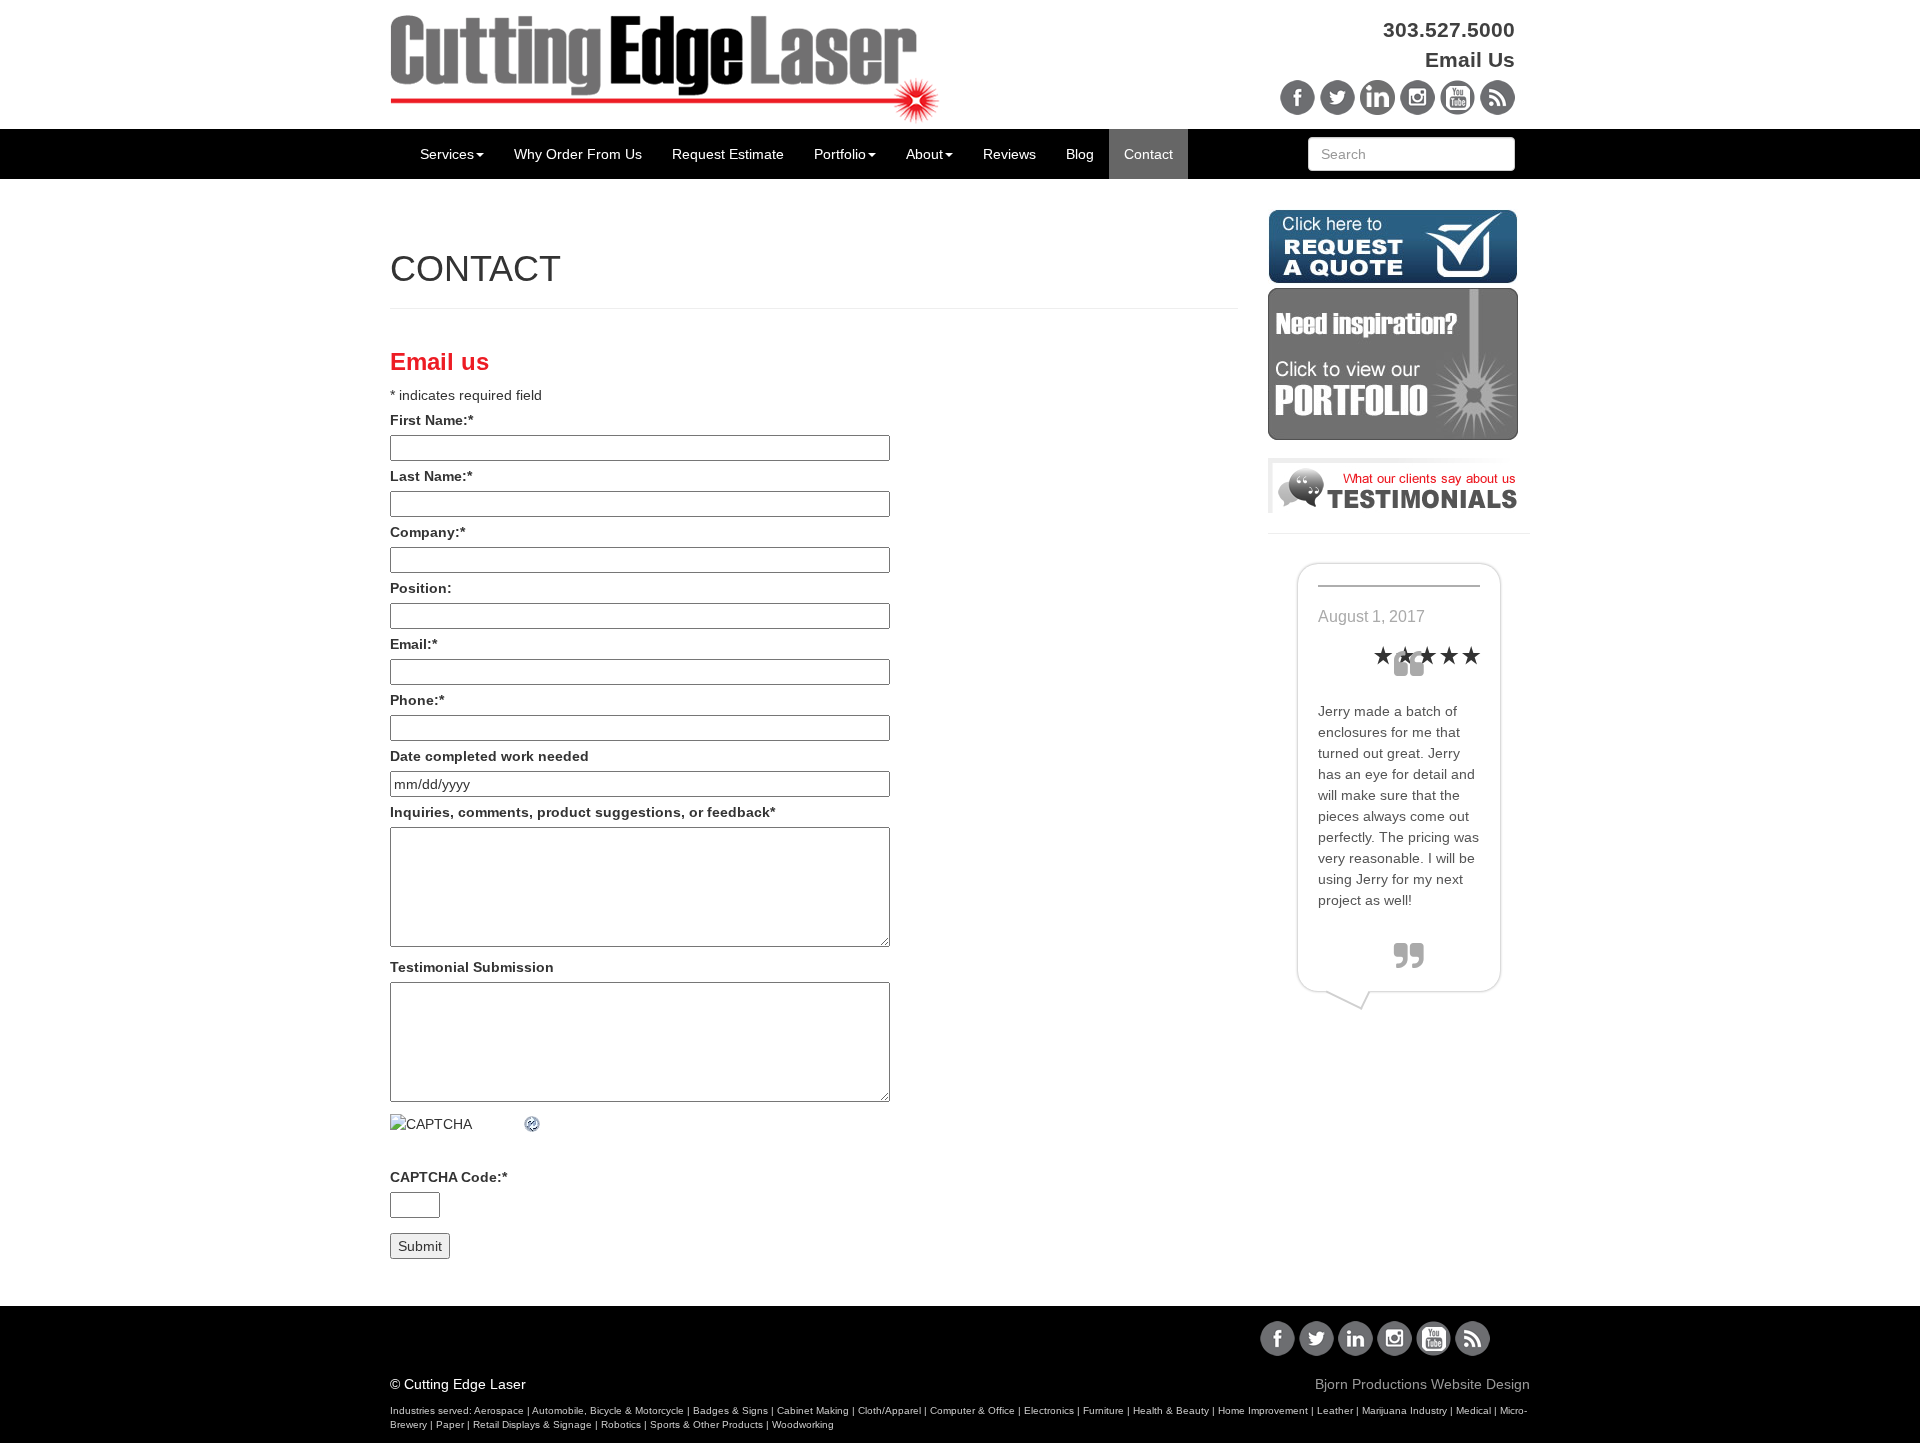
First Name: (431, 420)
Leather (1335, 1410)
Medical (1473, 1410)
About (924, 154)
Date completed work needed (489, 756)
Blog (1080, 154)
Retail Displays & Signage (532, 1424)
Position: (421, 588)
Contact (1148, 154)
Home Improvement (1263, 1410)
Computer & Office (972, 1410)
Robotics (621, 1424)
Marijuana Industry (1404, 1410)
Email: (413, 644)
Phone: (417, 700)
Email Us (1470, 59)
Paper (450, 1424)
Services (447, 154)
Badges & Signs (730, 1410)
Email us (439, 361)
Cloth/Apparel (889, 1410)
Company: (427, 532)
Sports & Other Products (706, 1424)
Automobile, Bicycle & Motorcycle (608, 1410)
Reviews (1009, 154)
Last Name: (431, 476)
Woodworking (803, 1424)
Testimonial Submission (472, 967)
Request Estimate (728, 154)
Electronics (1049, 1410)
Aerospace (499, 1410)
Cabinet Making (813, 1410)
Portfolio (840, 154)
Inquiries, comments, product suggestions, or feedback (582, 812)
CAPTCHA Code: (448, 1177)
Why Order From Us (578, 154)
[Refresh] (533, 1124)
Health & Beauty (1171, 1410)
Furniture (1103, 1410)
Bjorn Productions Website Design (1422, 1384)
